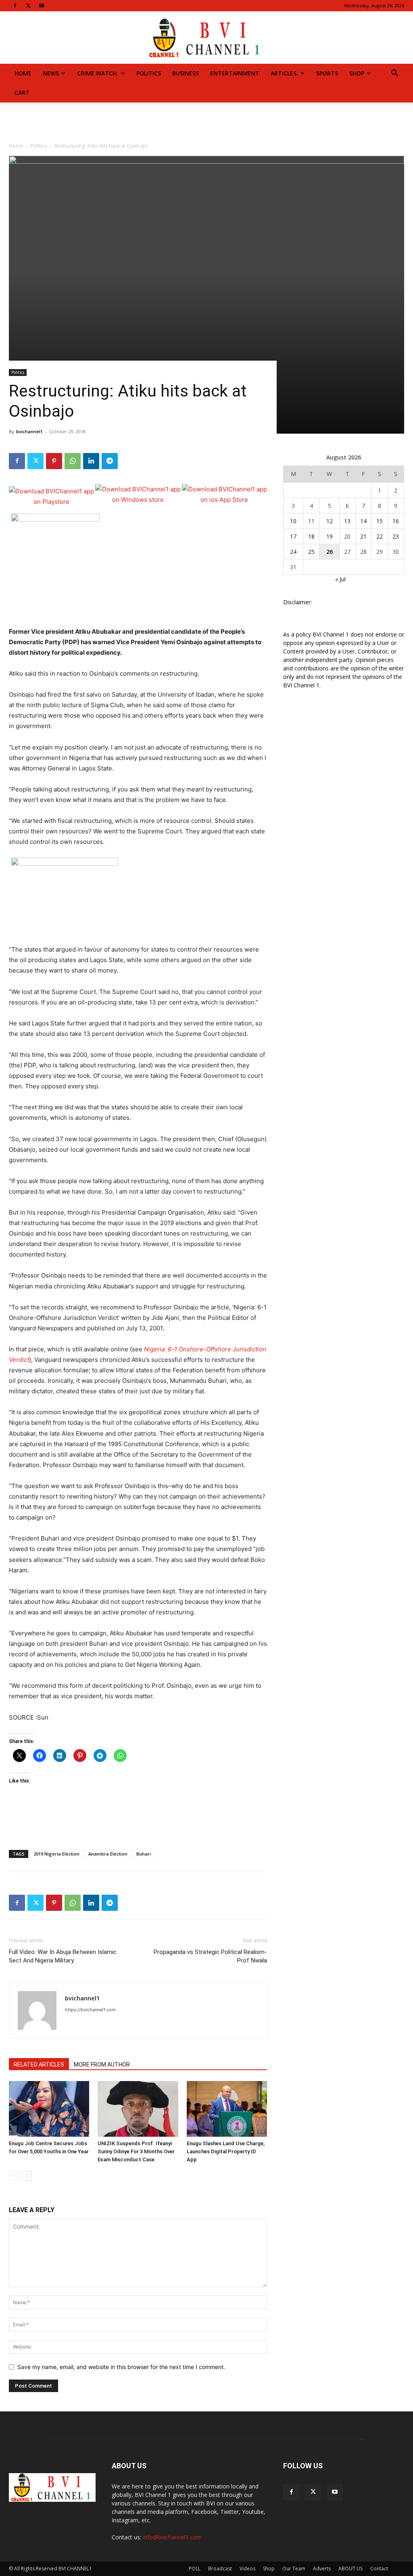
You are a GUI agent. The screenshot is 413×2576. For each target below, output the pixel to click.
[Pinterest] (54, 461)
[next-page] (27, 2176)
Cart (22, 93)
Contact (379, 2569)
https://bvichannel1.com (90, 2010)
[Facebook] (15, 6)
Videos (247, 2569)
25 (311, 552)
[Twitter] (28, 6)
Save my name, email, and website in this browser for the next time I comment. (121, 2367)
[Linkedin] (91, 461)
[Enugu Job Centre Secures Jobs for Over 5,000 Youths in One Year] (49, 2109)
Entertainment (235, 73)
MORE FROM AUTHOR (102, 2065)
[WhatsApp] (73, 461)
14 (363, 521)
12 (330, 521)
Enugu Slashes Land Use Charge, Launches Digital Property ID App (226, 2151)
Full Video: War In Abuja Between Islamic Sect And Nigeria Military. (63, 1956)
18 (311, 536)
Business (186, 73)
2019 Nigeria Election (56, 1854)
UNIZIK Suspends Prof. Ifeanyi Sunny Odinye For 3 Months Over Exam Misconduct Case (136, 2151)
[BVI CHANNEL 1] (206, 38)
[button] (394, 74)
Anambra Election (108, 1854)
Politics (149, 73)
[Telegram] (110, 461)
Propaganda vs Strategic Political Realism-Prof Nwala (210, 1956)
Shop (357, 73)
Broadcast (220, 2569)
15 (380, 521)
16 (396, 521)
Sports (327, 73)
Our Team (294, 2569)
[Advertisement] (206, 124)
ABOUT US (350, 2569)
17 (293, 536)
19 (330, 536)
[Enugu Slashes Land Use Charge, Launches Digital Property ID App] (227, 2109)
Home (23, 73)
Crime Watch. (98, 73)
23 (396, 536)
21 (363, 536)
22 (380, 536)
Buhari (144, 1854)
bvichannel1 (29, 431)
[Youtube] (42, 6)
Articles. (284, 73)
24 (293, 552)
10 (293, 521)
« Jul (340, 579)
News (51, 73)
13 (347, 521)
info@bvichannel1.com (172, 2537)
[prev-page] (14, 2176)
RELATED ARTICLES (39, 2065)
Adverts (322, 2569)
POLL (195, 2569)
